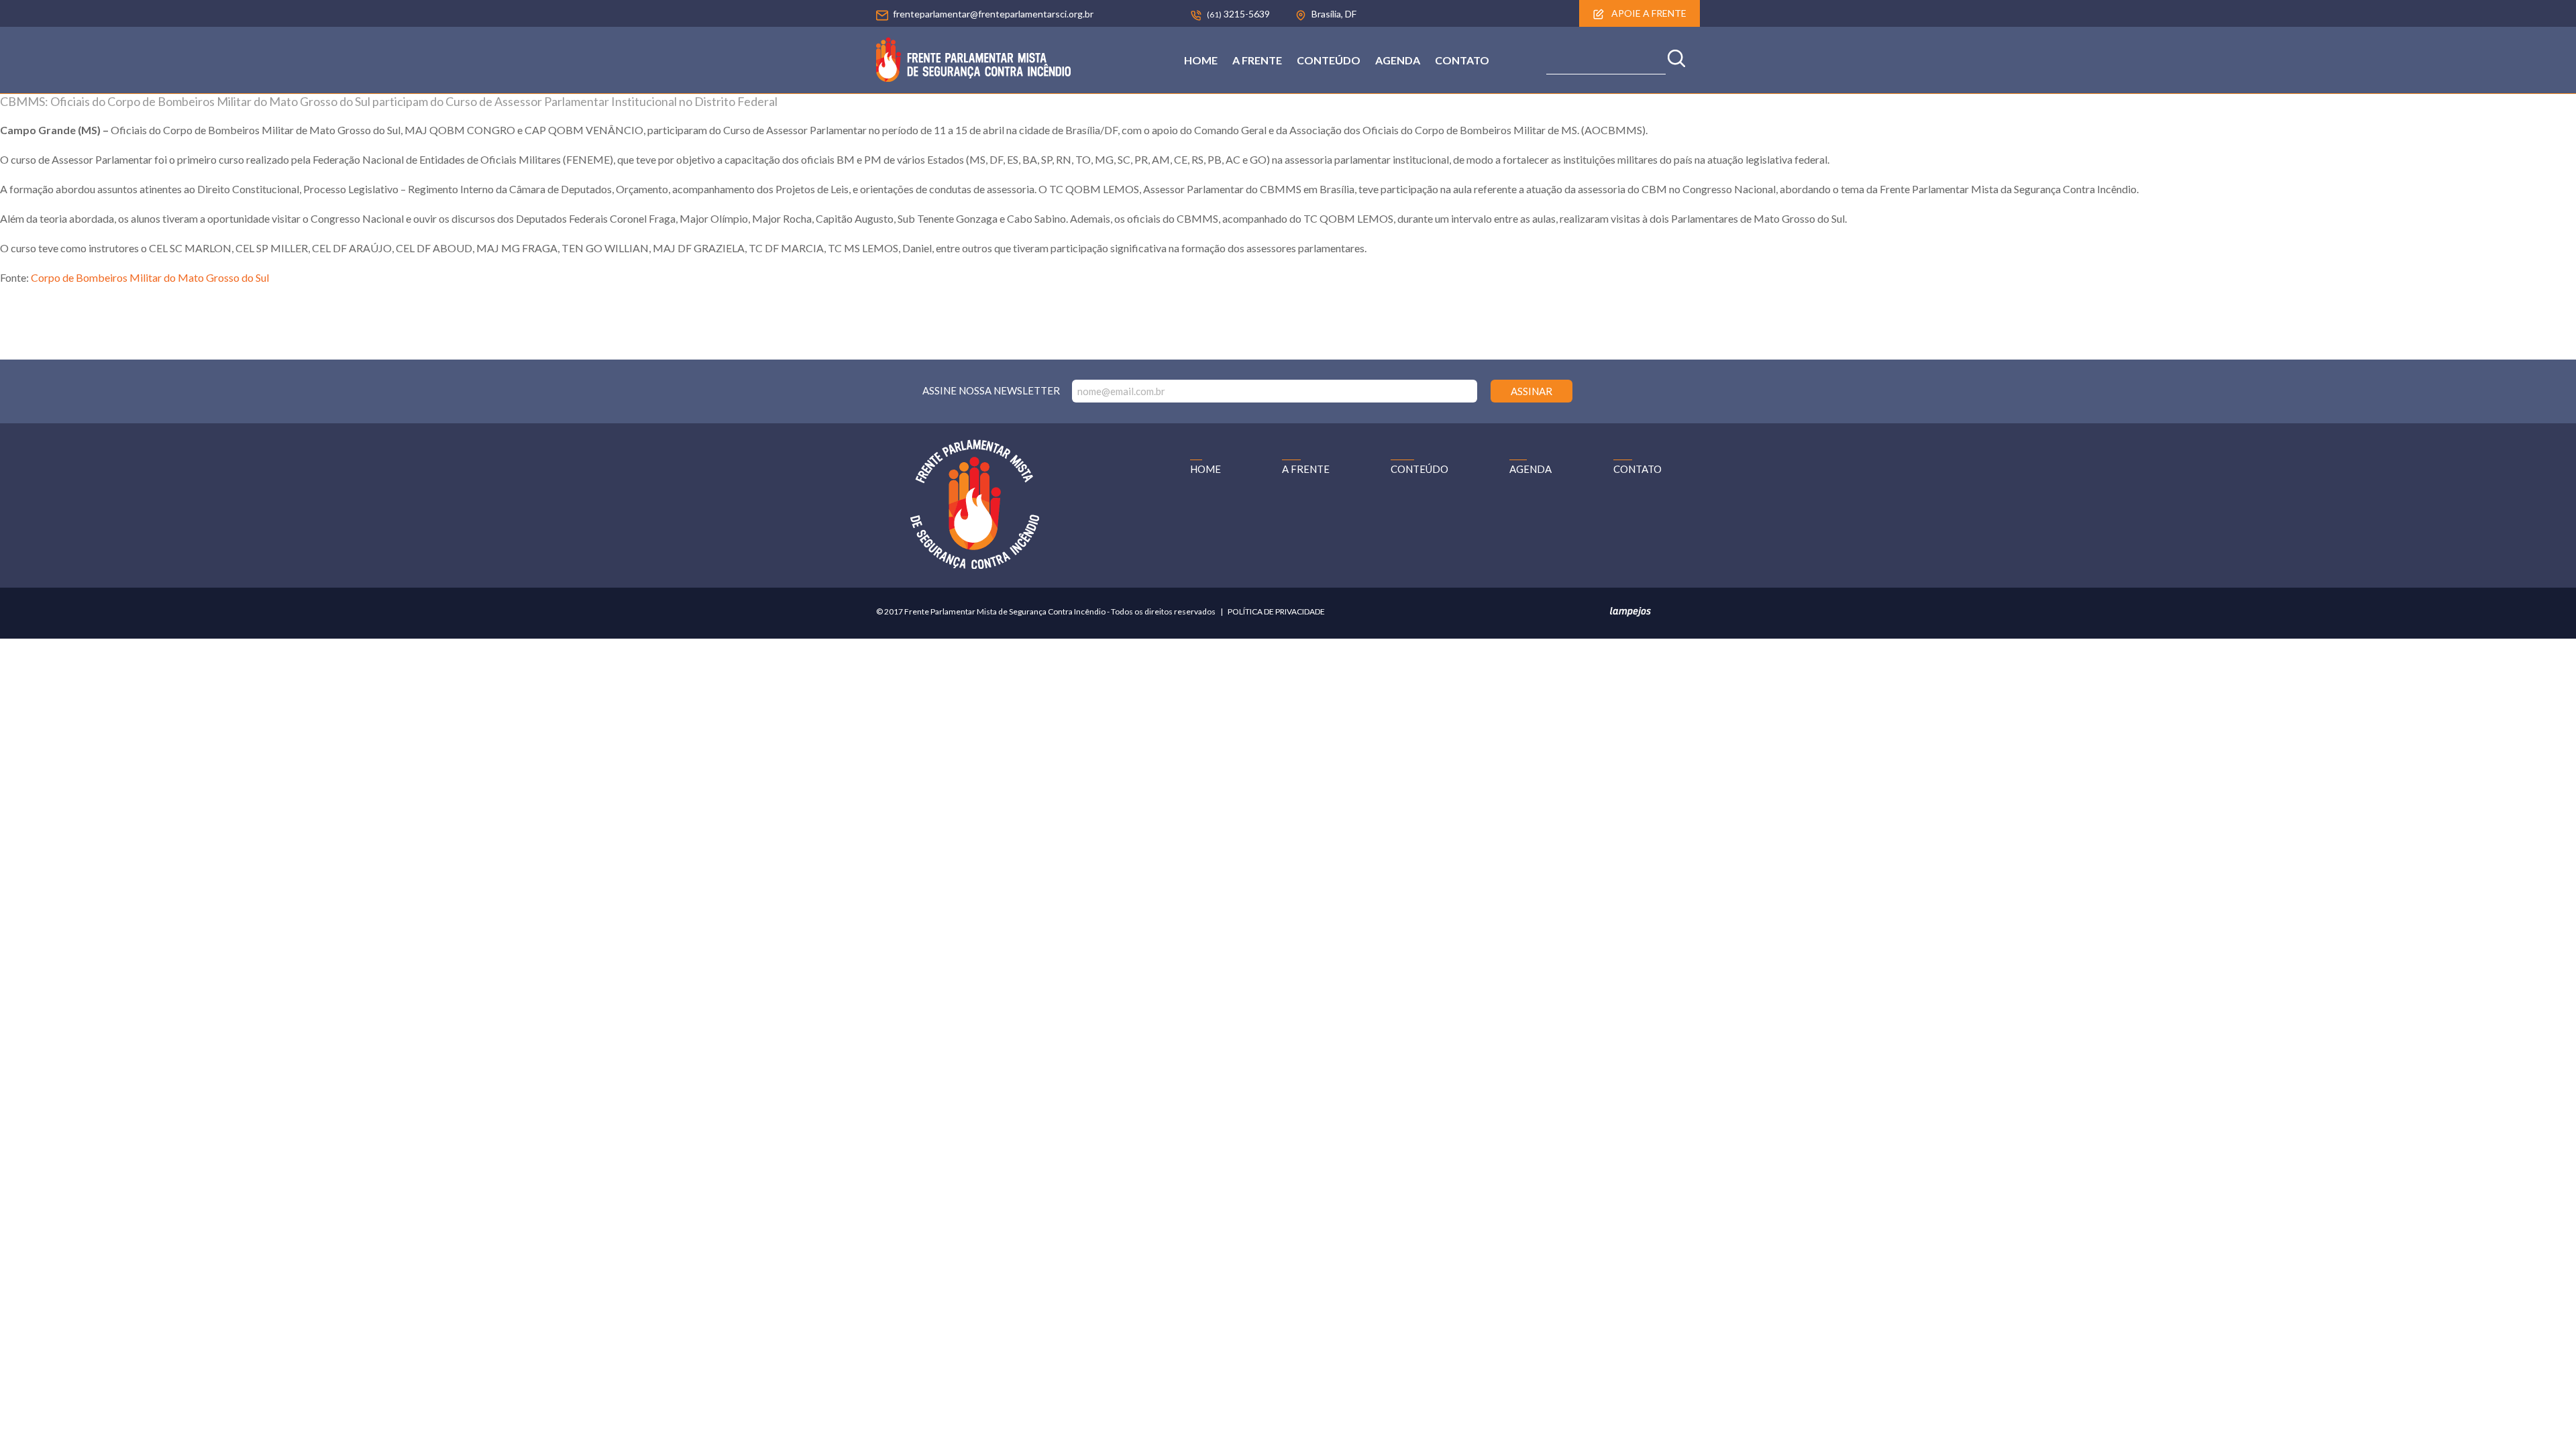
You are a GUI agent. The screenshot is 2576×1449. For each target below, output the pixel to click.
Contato (1462, 60)
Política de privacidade (1276, 611)
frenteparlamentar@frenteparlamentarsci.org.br (993, 14)
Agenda (1398, 60)
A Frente (1257, 60)
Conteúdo (1329, 60)
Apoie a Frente (1648, 13)
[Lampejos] (1630, 614)
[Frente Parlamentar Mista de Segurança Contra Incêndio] (973, 77)
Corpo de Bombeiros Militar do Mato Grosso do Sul (151, 277)
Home (1201, 60)
